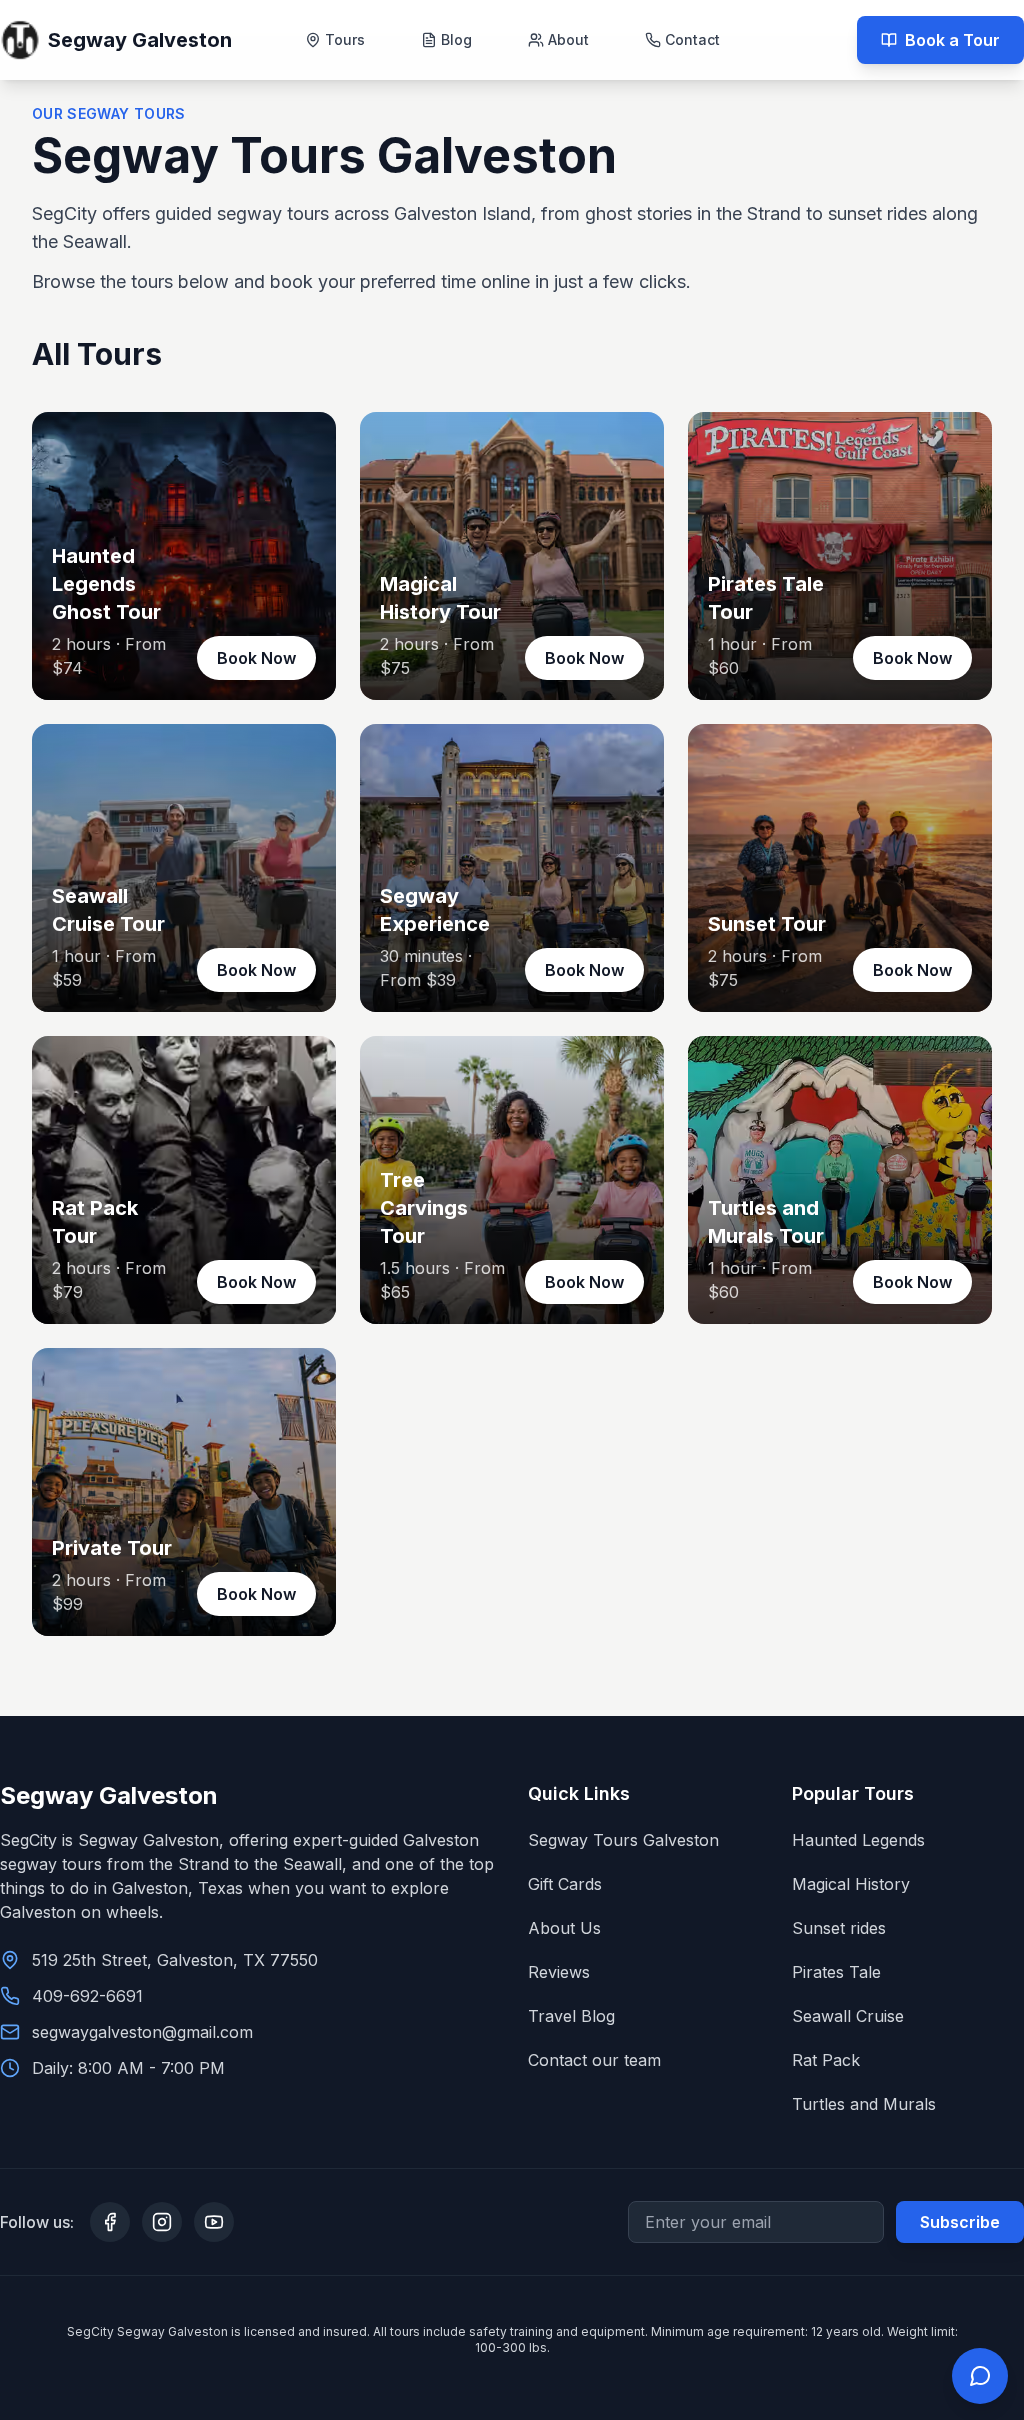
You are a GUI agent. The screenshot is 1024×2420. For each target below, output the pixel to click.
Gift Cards (565, 1884)
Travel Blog (571, 2016)
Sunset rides (839, 1928)
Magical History (851, 1884)
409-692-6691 (87, 1996)
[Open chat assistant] (980, 2376)
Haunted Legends (858, 1840)
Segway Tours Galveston (623, 1840)
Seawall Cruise (848, 2016)
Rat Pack (826, 2060)
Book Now (256, 658)
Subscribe (960, 2222)
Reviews (559, 1972)
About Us (564, 1928)
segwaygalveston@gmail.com (142, 2032)
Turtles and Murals (864, 2104)
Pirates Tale (836, 1972)
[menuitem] (335, 40)
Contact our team (594, 2060)
